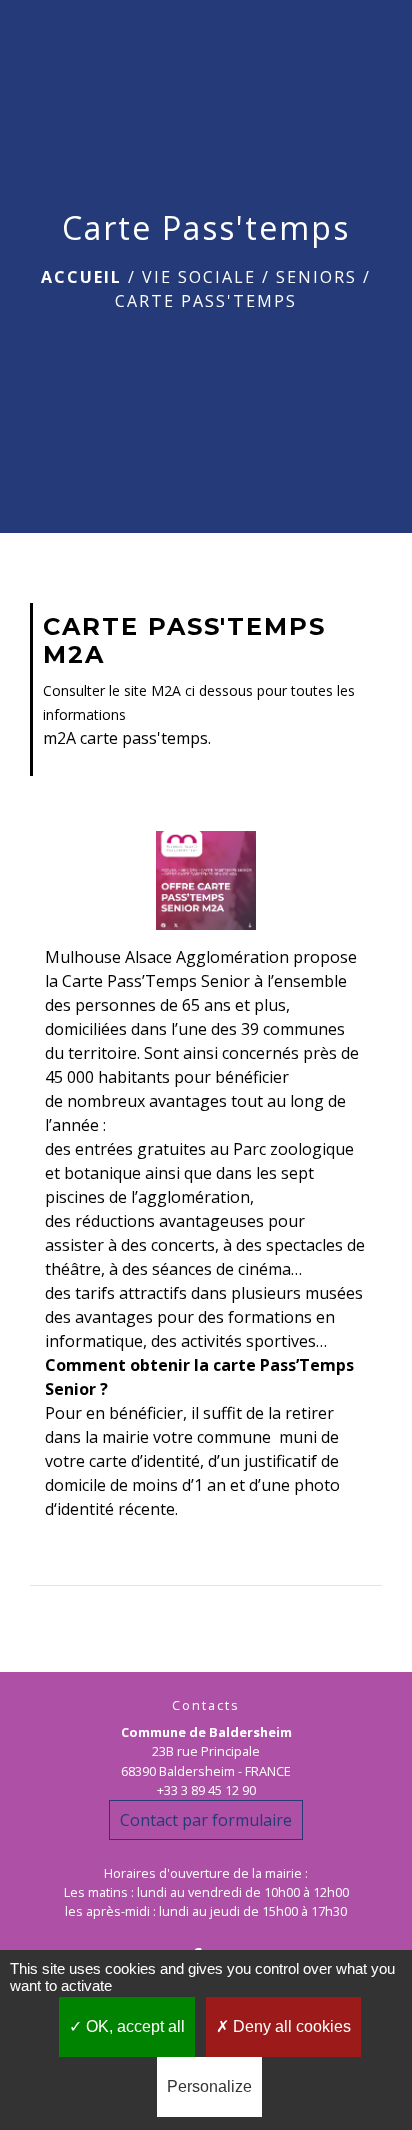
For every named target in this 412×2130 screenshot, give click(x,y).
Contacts (206, 1705)
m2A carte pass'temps (125, 738)
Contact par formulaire (206, 1820)
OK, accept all (133, 2026)
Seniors (316, 277)
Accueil (81, 277)
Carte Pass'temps (206, 301)
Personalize (209, 2086)
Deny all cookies (290, 2026)
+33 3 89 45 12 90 (206, 1790)
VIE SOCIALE (199, 277)
